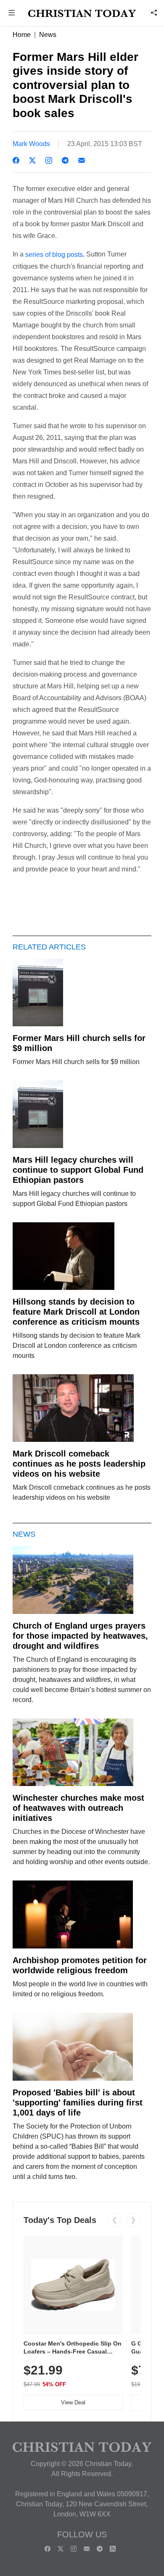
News (48, 35)
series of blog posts (54, 255)
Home (22, 35)
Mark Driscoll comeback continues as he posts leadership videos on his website (79, 1464)
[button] (12, 14)
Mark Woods (31, 144)
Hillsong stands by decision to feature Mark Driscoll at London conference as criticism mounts (76, 1312)
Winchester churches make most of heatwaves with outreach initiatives (78, 1808)
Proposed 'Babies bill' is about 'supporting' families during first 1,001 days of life (78, 2103)
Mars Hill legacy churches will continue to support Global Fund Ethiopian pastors (78, 1170)
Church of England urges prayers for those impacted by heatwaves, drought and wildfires (80, 1636)
